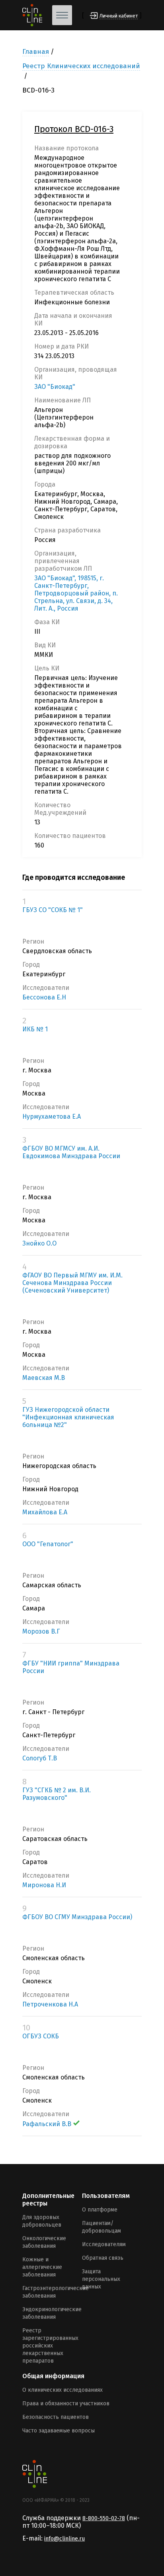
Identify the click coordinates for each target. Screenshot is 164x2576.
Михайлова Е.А (45, 1512)
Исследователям (104, 2244)
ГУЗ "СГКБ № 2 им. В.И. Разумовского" (57, 1794)
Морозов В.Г (41, 1631)
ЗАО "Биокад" (55, 387)
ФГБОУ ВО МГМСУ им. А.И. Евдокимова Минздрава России (71, 1152)
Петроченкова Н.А (50, 2004)
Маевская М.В (44, 1378)
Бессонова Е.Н (44, 997)
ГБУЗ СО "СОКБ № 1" (53, 910)
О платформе (100, 2210)
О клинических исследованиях (62, 2390)
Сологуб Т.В (40, 1758)
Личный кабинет (119, 16)
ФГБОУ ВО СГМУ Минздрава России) (77, 1917)
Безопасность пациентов (56, 2417)
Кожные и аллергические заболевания (42, 2267)
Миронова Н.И (44, 1885)
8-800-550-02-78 (104, 2518)
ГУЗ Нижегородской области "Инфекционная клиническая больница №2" (68, 1417)
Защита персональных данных (101, 2279)
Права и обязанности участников (66, 2404)
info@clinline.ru (64, 2539)
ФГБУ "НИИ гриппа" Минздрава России (71, 1667)
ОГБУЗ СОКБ (41, 2036)
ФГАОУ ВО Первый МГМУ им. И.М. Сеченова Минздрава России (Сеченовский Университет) (72, 1283)
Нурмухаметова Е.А (52, 1117)
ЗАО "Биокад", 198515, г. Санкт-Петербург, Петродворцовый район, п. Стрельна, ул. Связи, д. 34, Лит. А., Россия (76, 593)
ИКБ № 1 (35, 1029)
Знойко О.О (39, 1243)
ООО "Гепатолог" (48, 1544)
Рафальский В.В (47, 2124)
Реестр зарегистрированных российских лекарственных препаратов (50, 2346)
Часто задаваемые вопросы (59, 2431)
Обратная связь (103, 2258)
